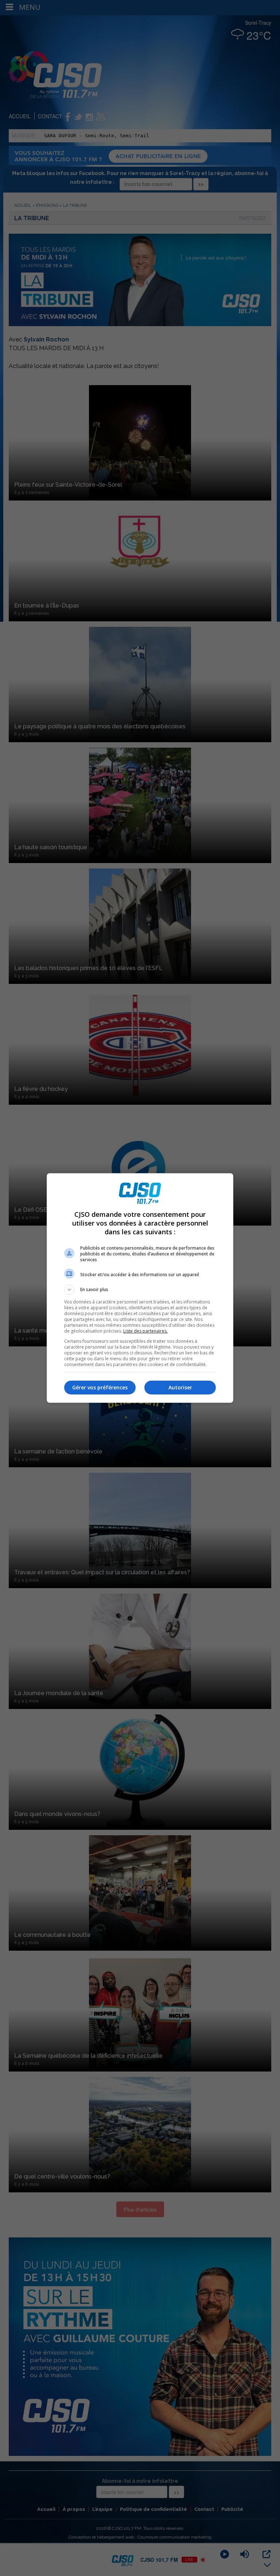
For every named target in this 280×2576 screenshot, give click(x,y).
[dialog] (140, 1288)
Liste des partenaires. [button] (145, 1331)
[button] (140, 1290)
